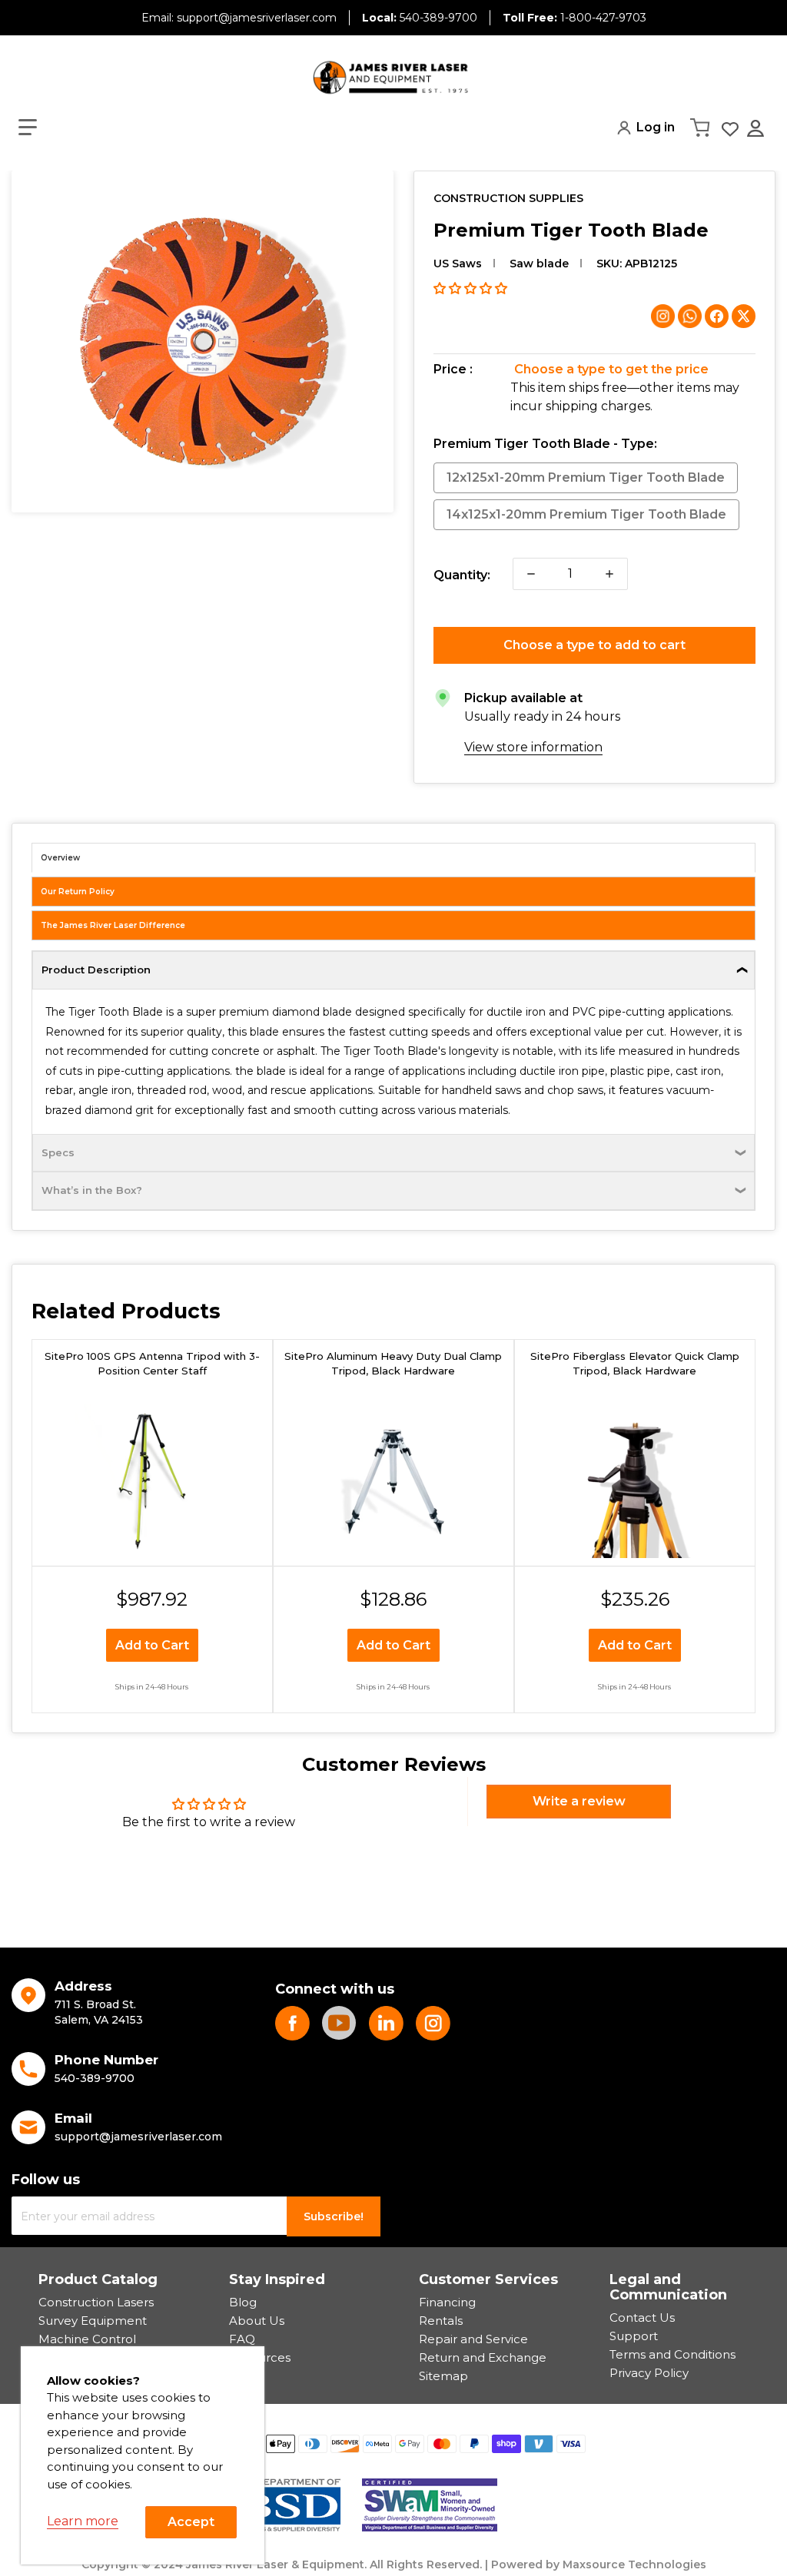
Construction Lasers (96, 2302)
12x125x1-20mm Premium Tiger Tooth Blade (586, 477)
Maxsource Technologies (634, 2564)
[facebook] (292, 2023)
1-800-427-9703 (574, 18)
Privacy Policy (649, 2373)
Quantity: (462, 575)
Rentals (441, 2321)
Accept (191, 2522)
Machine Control (87, 2339)
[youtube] (339, 2023)
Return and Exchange (483, 2357)
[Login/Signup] (757, 128)
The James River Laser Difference (113, 925)
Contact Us (642, 2317)
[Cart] (702, 128)
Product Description (96, 970)
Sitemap (443, 2376)
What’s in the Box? (92, 1190)
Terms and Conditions (672, 2354)
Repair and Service (473, 2339)
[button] (28, 128)
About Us (257, 2321)
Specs (58, 1152)
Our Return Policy (78, 892)
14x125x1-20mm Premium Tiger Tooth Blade (586, 514)
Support (634, 2336)
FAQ (242, 2339)
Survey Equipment (93, 2321)
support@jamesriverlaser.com (138, 2137)
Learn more (83, 2521)
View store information (533, 747)
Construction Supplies (508, 198)
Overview (60, 858)
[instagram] (433, 2023)
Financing (447, 2302)
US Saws (458, 264)
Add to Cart (152, 1645)
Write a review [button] (579, 1801)
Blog (243, 2302)
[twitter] (386, 2023)
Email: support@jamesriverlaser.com (239, 18)
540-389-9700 (420, 18)
